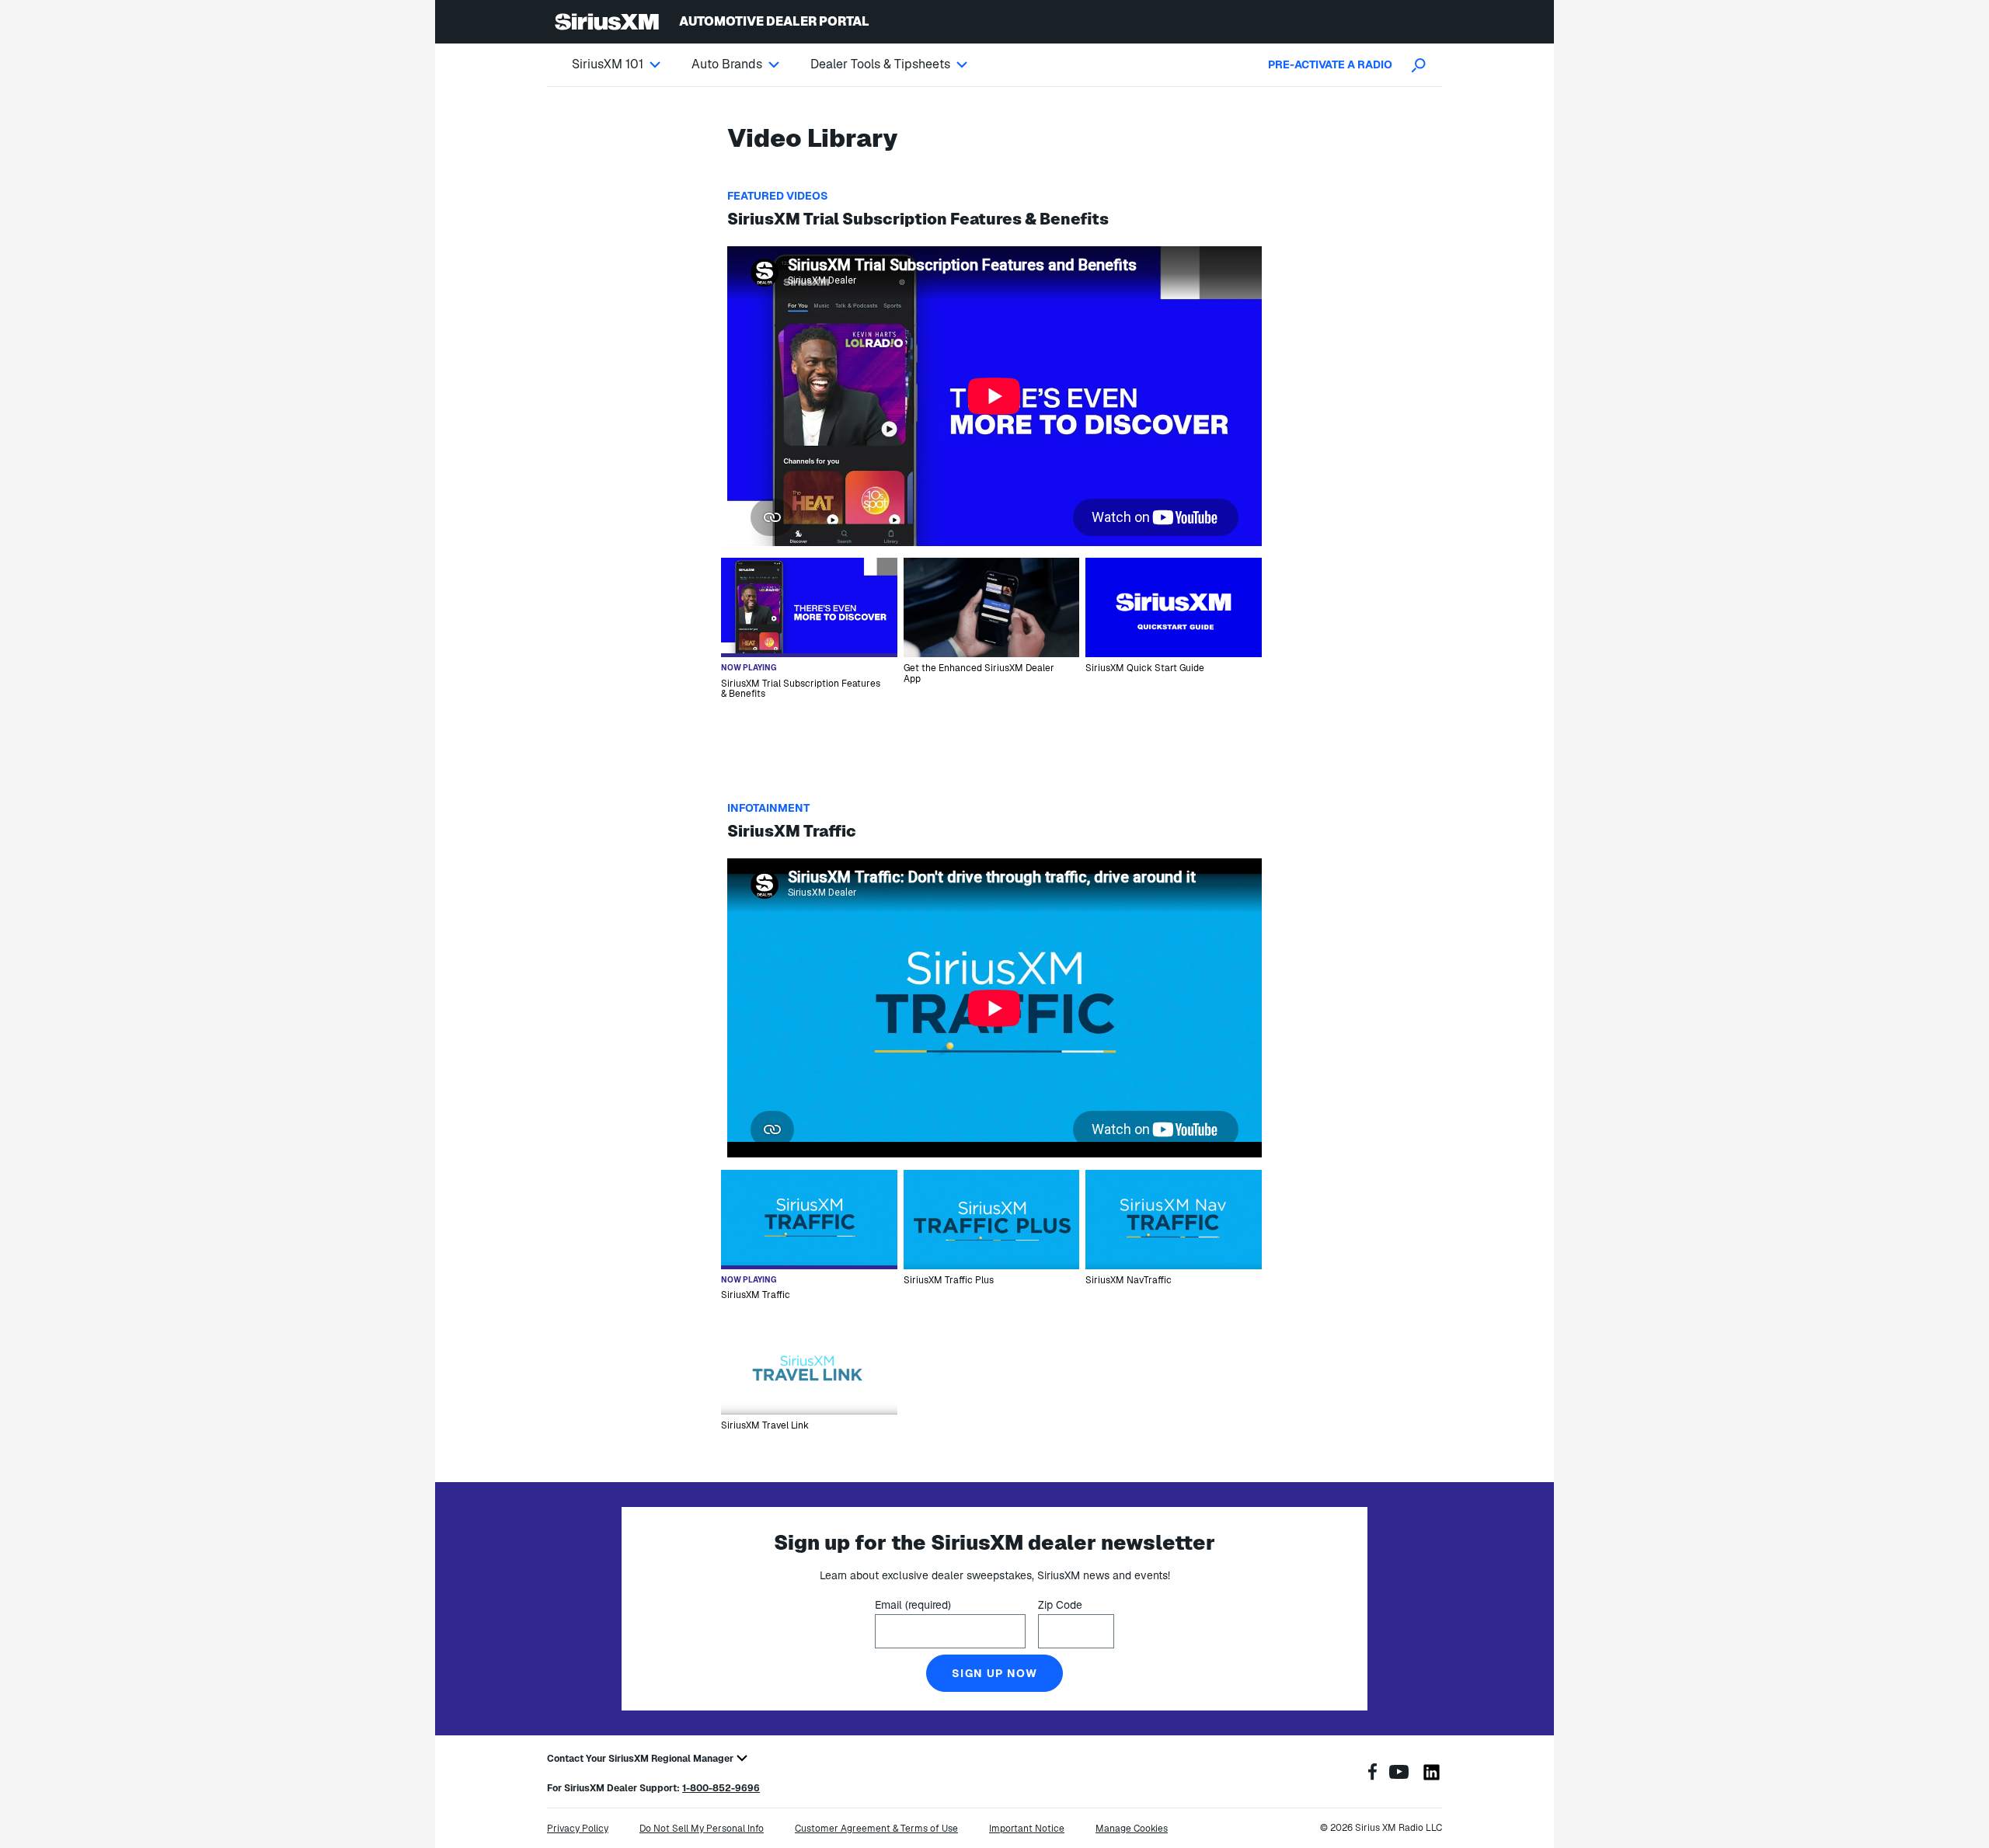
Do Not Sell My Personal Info (702, 1829)
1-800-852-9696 (721, 1788)
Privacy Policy (578, 1829)
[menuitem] (632, 64)
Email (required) (913, 1605)
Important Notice (1027, 1829)
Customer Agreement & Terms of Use (876, 1829)
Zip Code (1060, 1605)
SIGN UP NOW (994, 1673)
